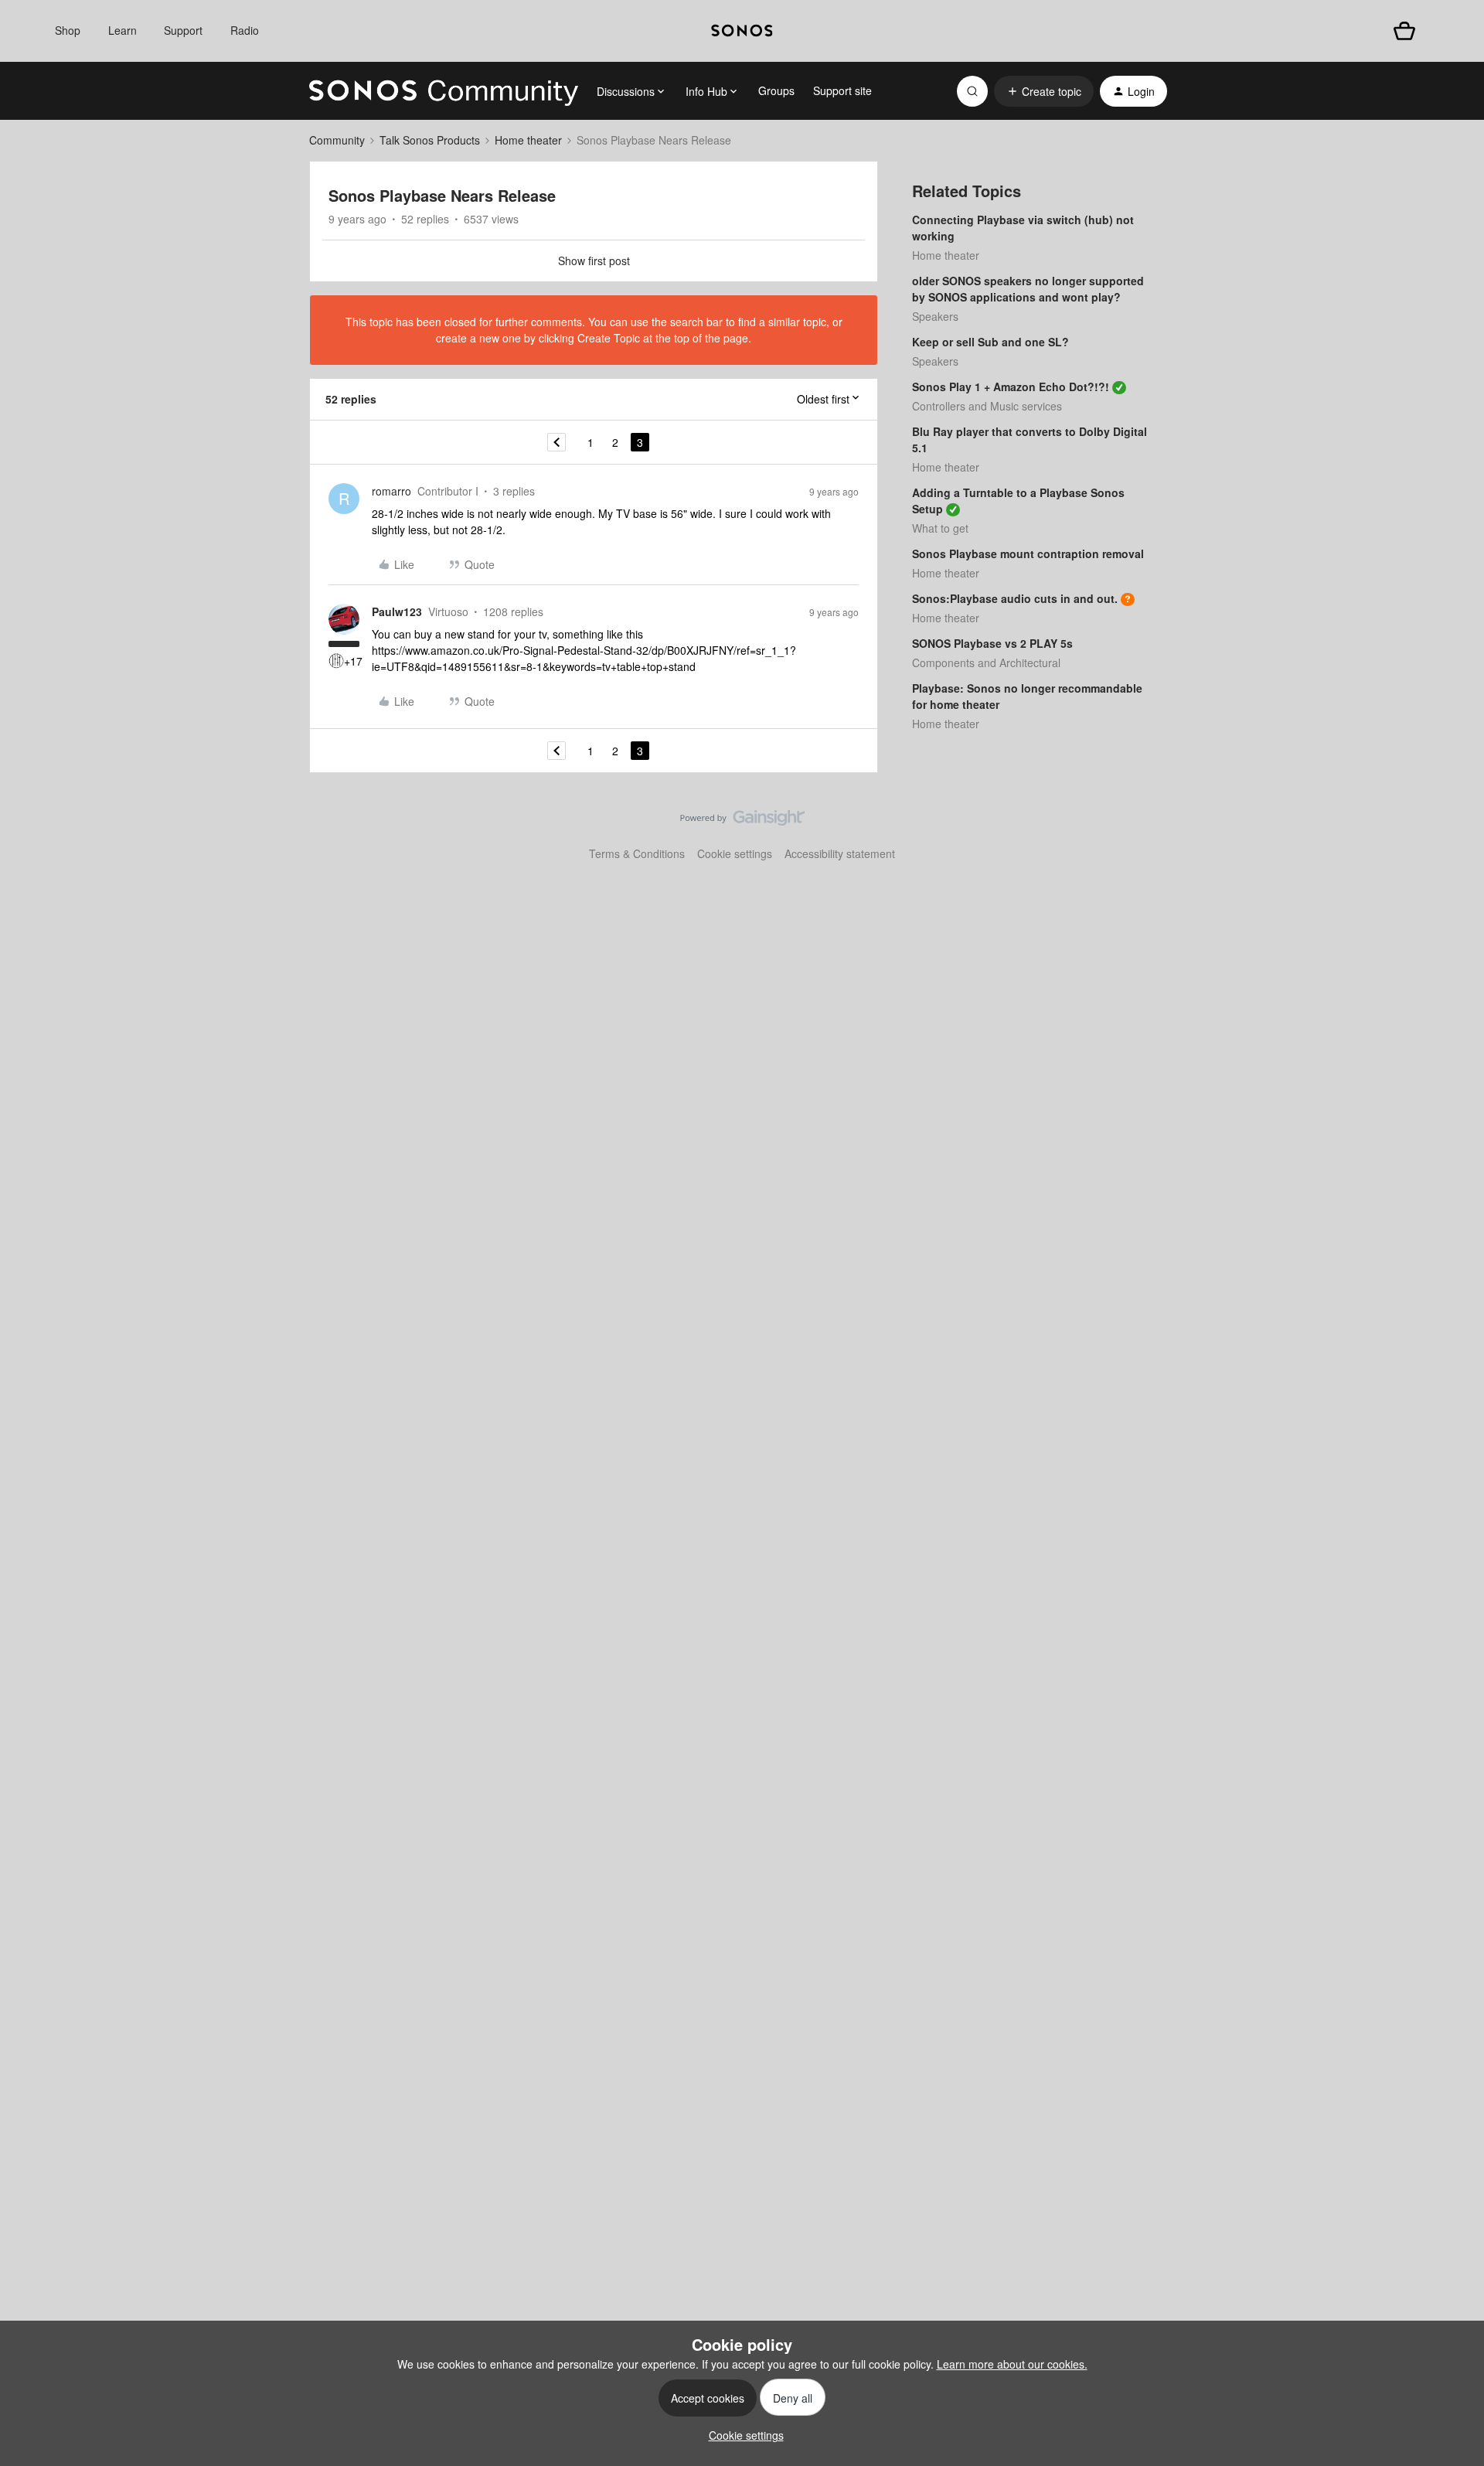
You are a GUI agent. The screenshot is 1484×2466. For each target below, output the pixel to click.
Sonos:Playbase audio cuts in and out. (1015, 598)
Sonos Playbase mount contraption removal (1028, 553)
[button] (1044, 91)
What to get (940, 528)
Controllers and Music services (987, 406)
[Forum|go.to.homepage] (444, 91)
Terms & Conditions (637, 853)
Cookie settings (735, 853)
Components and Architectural (986, 662)
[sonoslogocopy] (742, 31)
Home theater (528, 140)
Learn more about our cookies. (1012, 2364)
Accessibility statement (840, 853)
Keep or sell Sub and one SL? (990, 342)
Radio (245, 30)
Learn (123, 30)
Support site (842, 90)
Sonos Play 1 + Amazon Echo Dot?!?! (1011, 387)
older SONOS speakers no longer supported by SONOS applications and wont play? (1028, 289)
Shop (68, 30)
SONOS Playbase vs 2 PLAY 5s (992, 643)
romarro (391, 491)
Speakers (935, 316)
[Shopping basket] (1404, 31)
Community (337, 140)
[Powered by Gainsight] (742, 822)
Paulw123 (397, 611)
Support (183, 30)
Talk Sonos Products (430, 140)
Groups (776, 90)
